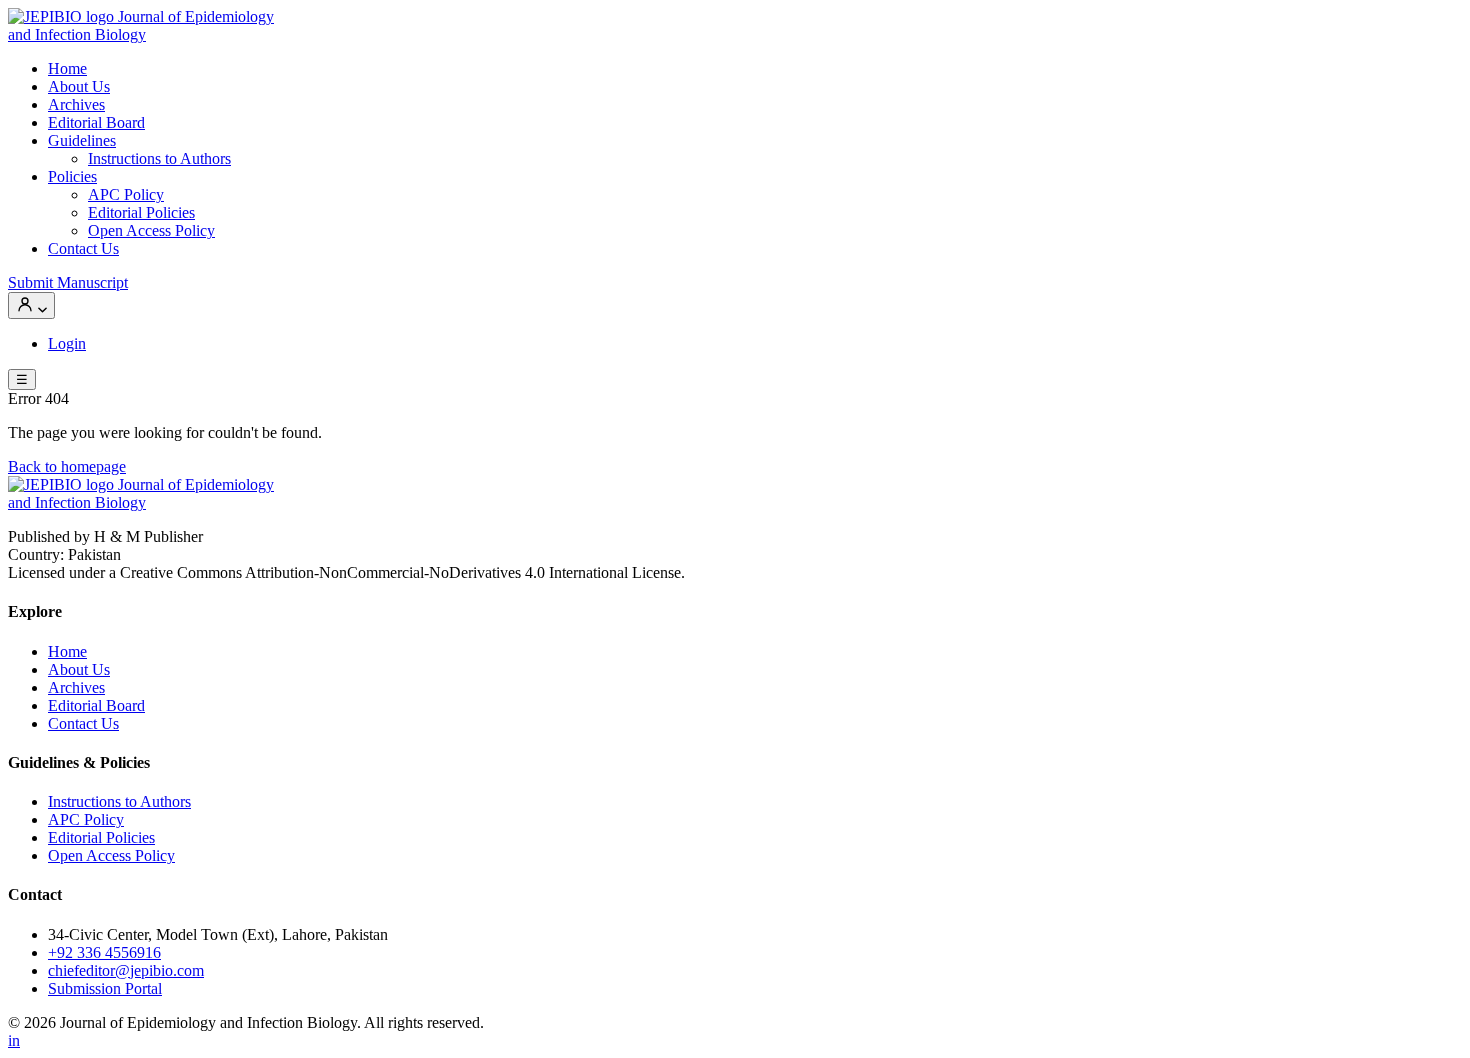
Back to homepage (67, 466)
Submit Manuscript (68, 282)
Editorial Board (96, 122)
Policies (72, 176)
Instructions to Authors (159, 158)
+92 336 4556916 (104, 952)
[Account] (31, 305)
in (14, 1040)
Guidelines (82, 140)
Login (67, 343)
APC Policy (126, 194)
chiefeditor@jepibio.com (126, 970)
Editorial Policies (141, 212)
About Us (79, 86)
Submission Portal (105, 988)
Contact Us (83, 248)
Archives (76, 104)
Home (67, 68)
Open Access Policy (151, 230)
